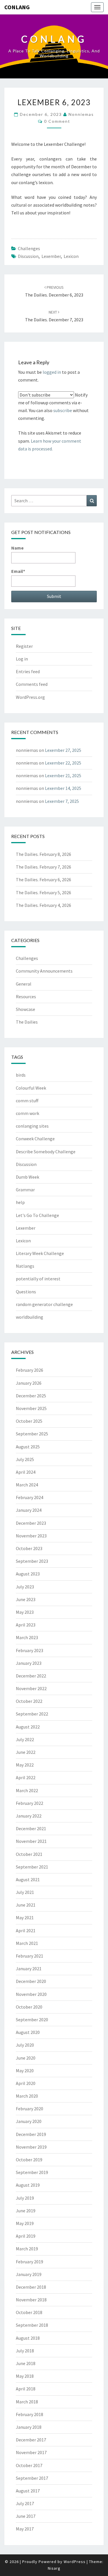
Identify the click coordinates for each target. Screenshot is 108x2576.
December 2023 (31, 1523)
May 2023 (25, 1612)
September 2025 (32, 1434)
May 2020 (25, 2071)
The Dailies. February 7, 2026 (43, 867)
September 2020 (32, 2020)
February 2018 (30, 2414)
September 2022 (32, 1714)
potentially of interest (38, 1279)
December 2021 (31, 1828)
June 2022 (26, 1752)
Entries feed (28, 671)
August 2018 (28, 2338)
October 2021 (29, 1854)
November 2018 (31, 2300)
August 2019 (28, 2185)
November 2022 (31, 1688)
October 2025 (29, 1421)
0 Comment (57, 121)
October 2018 (29, 2312)
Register (24, 646)
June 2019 (26, 2211)
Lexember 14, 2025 (63, 788)
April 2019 (26, 2236)
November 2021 (31, 1841)
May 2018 (25, 2376)
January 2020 (29, 2121)
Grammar (25, 1190)
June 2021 (26, 1905)
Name (17, 548)
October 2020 (29, 2007)
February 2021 (30, 1956)
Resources (26, 997)
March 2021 (27, 1943)
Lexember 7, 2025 (62, 801)
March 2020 (27, 2096)
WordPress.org (30, 697)
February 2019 (30, 2262)
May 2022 (25, 1765)
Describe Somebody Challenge (46, 1152)
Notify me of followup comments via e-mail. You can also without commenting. (53, 407)
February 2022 (30, 1803)
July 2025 (25, 1459)
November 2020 (31, 1994)
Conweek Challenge (35, 1139)
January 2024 (29, 1510)
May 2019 (25, 2223)
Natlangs (25, 1266)
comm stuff (27, 1101)
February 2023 (30, 1650)
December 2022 (31, 1676)
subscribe (63, 410)
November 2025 (31, 1408)
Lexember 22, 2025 (63, 763)
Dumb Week (28, 1177)
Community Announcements (44, 971)
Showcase (25, 1009)
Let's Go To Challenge (37, 1215)
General (24, 984)
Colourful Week (31, 1088)
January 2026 (29, 1383)
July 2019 (25, 2198)
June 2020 (26, 2058)
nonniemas (81, 114)
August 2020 (28, 2032)
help (20, 1202)
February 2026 (30, 1370)
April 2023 (26, 1625)
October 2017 (29, 2465)
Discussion (28, 256)
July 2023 (25, 1587)
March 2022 (27, 1790)
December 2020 (31, 1981)
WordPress (75, 2562)
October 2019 (29, 2160)
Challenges (29, 248)
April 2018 (26, 2389)
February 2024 (30, 1497)
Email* (18, 571)
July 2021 (25, 1892)
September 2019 (32, 2172)
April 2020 (26, 2083)
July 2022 (25, 1739)
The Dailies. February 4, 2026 (43, 905)
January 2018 (29, 2427)
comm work (28, 1113)
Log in (22, 659)
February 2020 (30, 2109)
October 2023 (29, 1548)
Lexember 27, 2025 (63, 750)
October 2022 (29, 1701)
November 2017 (31, 2452)
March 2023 (27, 1637)
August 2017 (28, 2491)
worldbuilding (30, 1317)
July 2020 (25, 2045)
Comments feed (32, 684)
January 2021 (29, 1969)
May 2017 (25, 2529)
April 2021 (26, 1930)
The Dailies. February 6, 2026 (43, 880)
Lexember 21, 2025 (63, 775)
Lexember (51, 256)
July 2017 (25, 2503)
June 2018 (26, 2363)
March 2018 (27, 2402)
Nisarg (54, 2568)
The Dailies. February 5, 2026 (43, 892)
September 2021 (32, 1867)
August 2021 (28, 1879)
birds (21, 1075)
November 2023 (31, 1536)
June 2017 (26, 2516)
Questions (26, 1292)
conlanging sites (32, 1126)
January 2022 (29, 1816)
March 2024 (27, 1485)
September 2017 (32, 2478)
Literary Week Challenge (40, 1253)
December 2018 (31, 2287)
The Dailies (27, 1022)
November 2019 (31, 2147)
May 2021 (25, 1918)
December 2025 (31, 1396)
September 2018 (32, 2325)
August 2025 (28, 1447)
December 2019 (31, 2134)
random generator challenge (44, 1304)
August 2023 (28, 1574)
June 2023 (26, 1599)
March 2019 (27, 2249)
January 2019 (29, 2274)
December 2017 (31, 2440)
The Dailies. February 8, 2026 (43, 854)
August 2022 (28, 1727)
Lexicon (71, 256)
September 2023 (32, 1561)
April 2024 (26, 1472)
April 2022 (26, 1777)
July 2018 (25, 2351)
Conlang (17, 7)
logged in (52, 372)
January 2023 (29, 1663)
